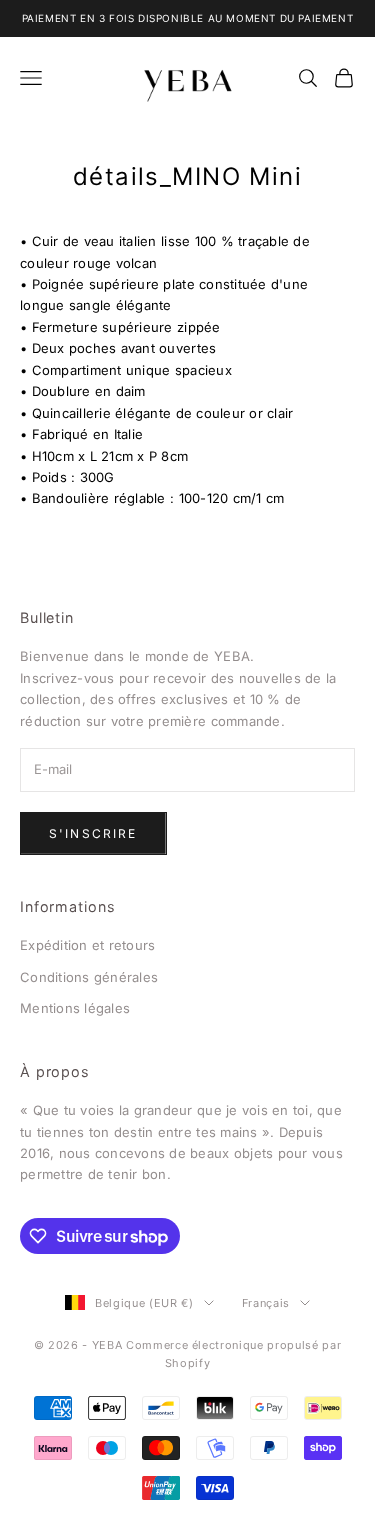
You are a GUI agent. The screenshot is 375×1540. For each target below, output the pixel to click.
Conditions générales (89, 977)
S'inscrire (93, 833)
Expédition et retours (87, 945)
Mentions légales (75, 1008)
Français (266, 1303)
